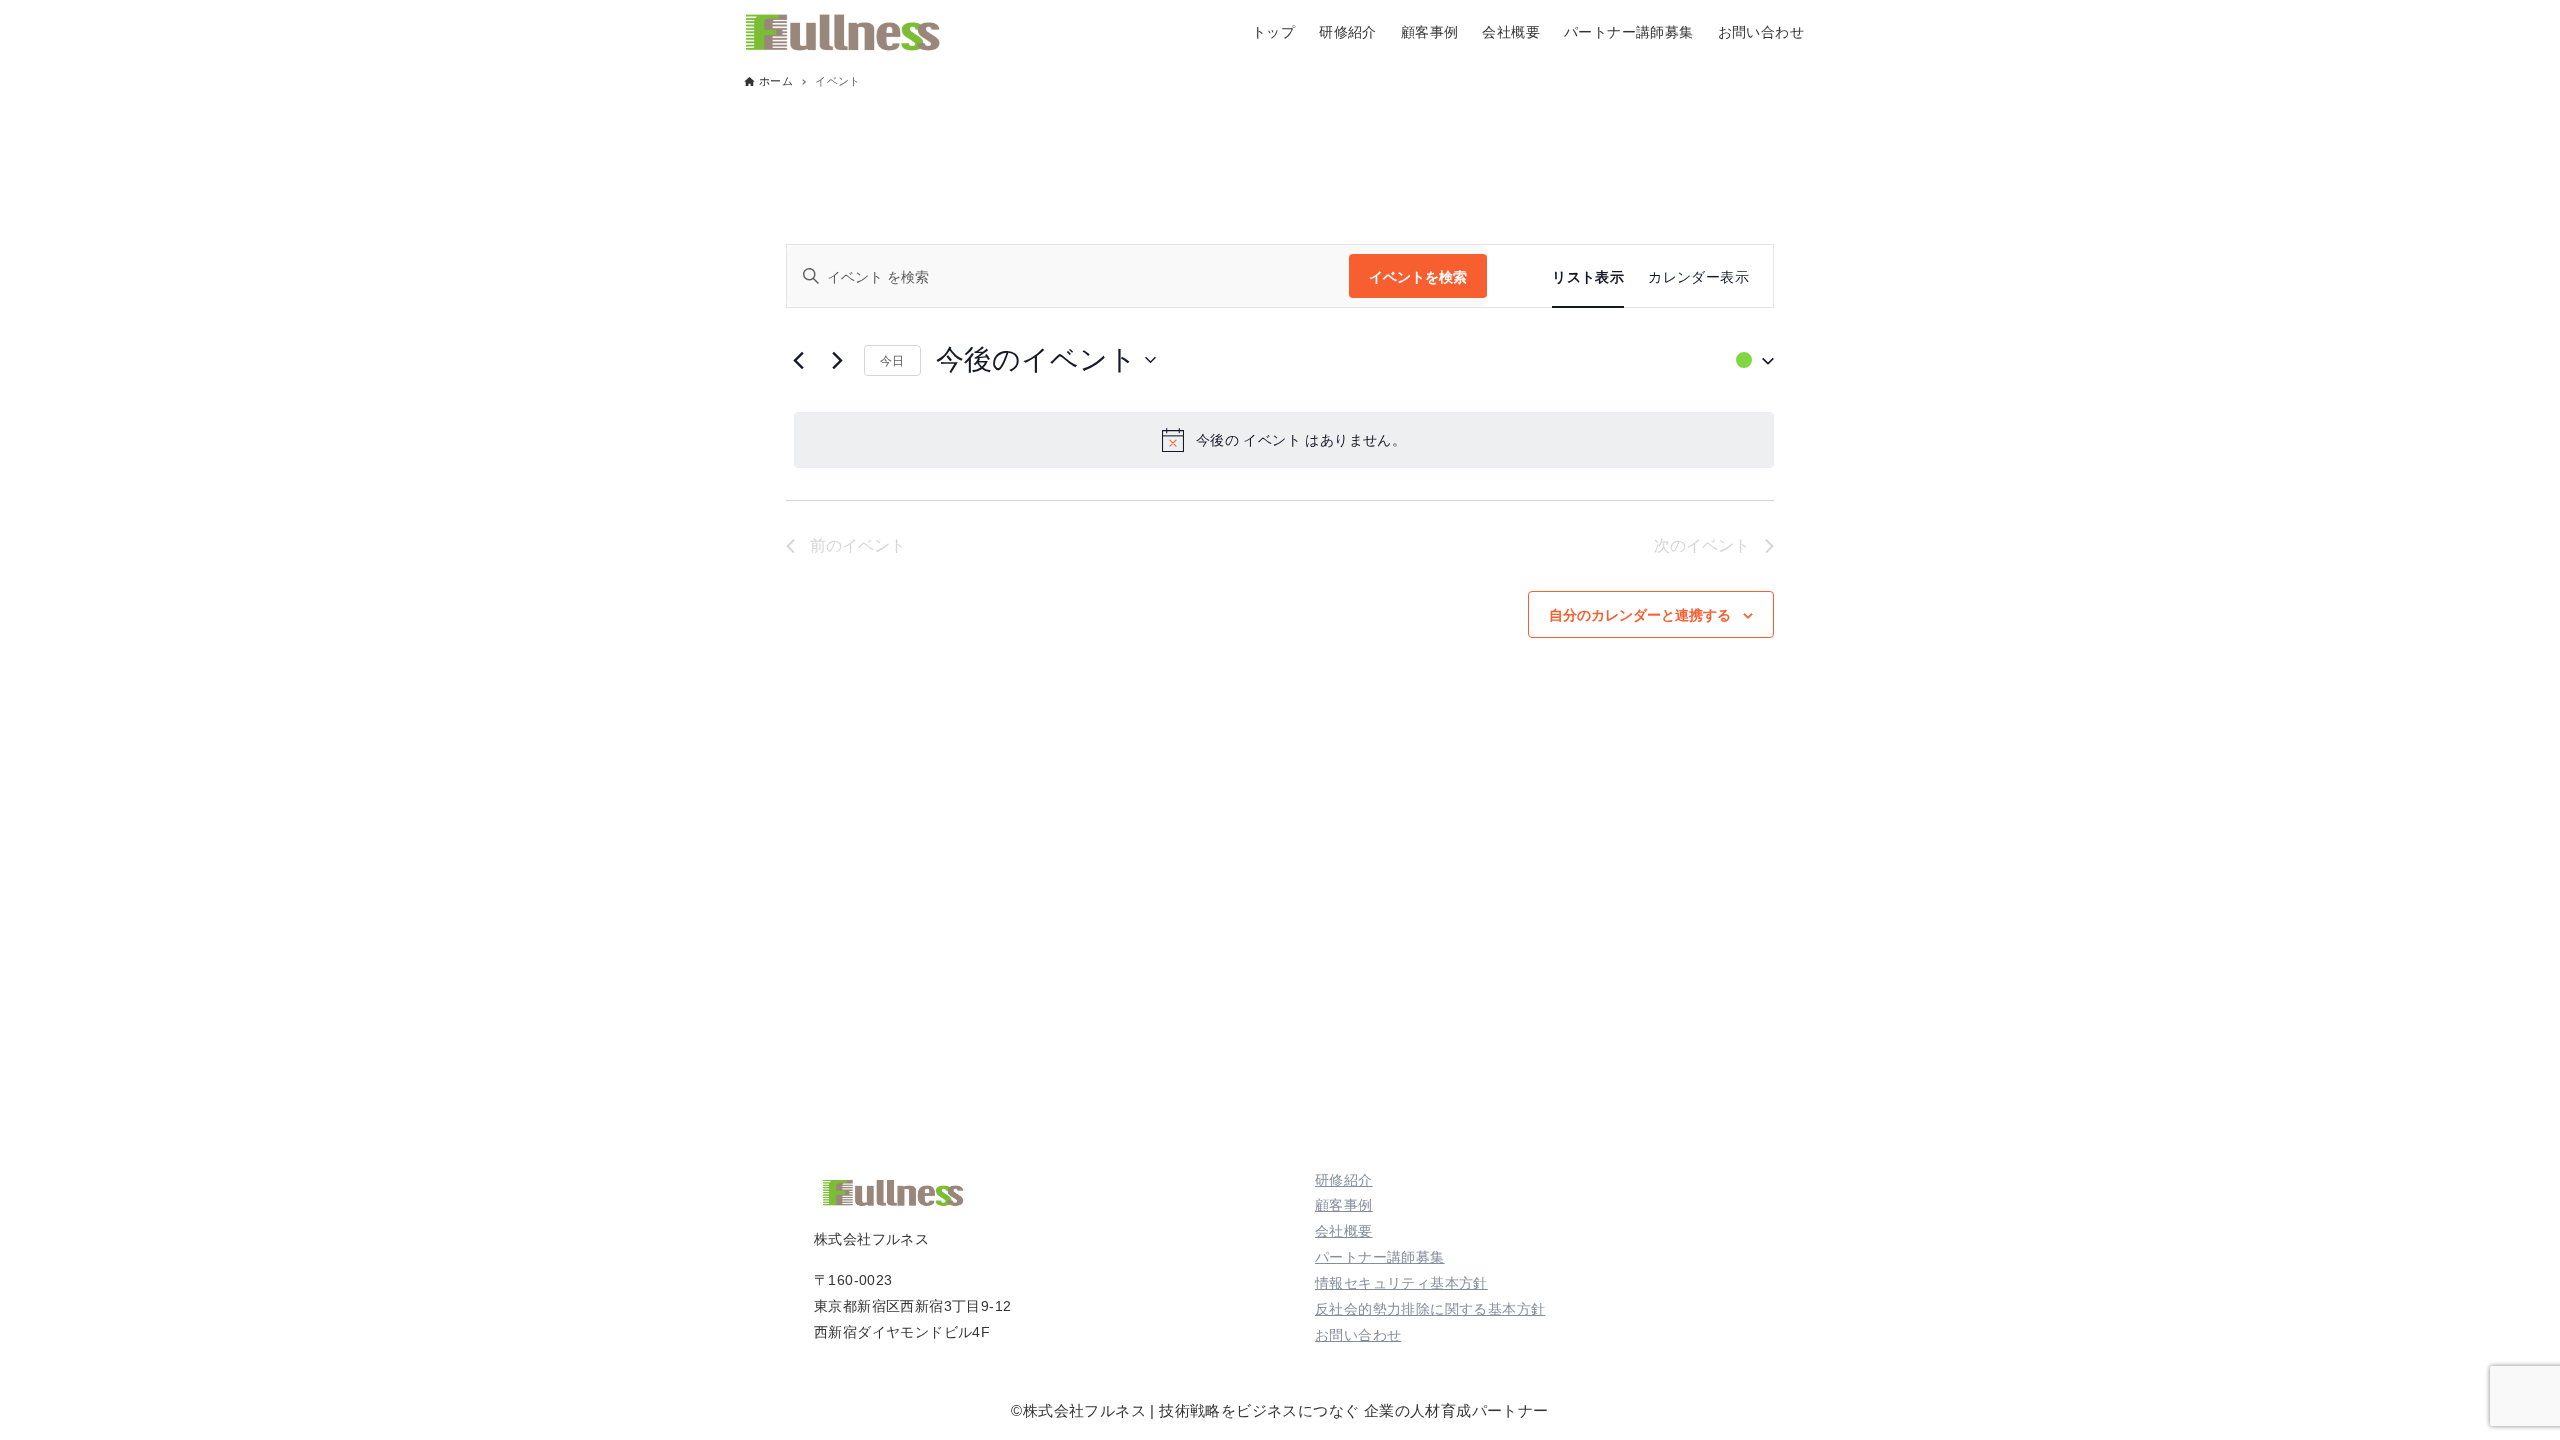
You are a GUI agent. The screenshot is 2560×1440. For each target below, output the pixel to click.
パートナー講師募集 (1380, 1257)
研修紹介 (1344, 1180)
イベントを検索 (1418, 276)
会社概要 (1344, 1231)
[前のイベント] (798, 360)
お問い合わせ (1358, 1335)
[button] (1750, 360)
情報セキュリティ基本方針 (1401, 1283)
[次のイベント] (837, 360)
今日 (892, 359)
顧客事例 (1344, 1205)
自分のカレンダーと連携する (1640, 614)
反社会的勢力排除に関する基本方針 (1430, 1309)
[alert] (1284, 440)
